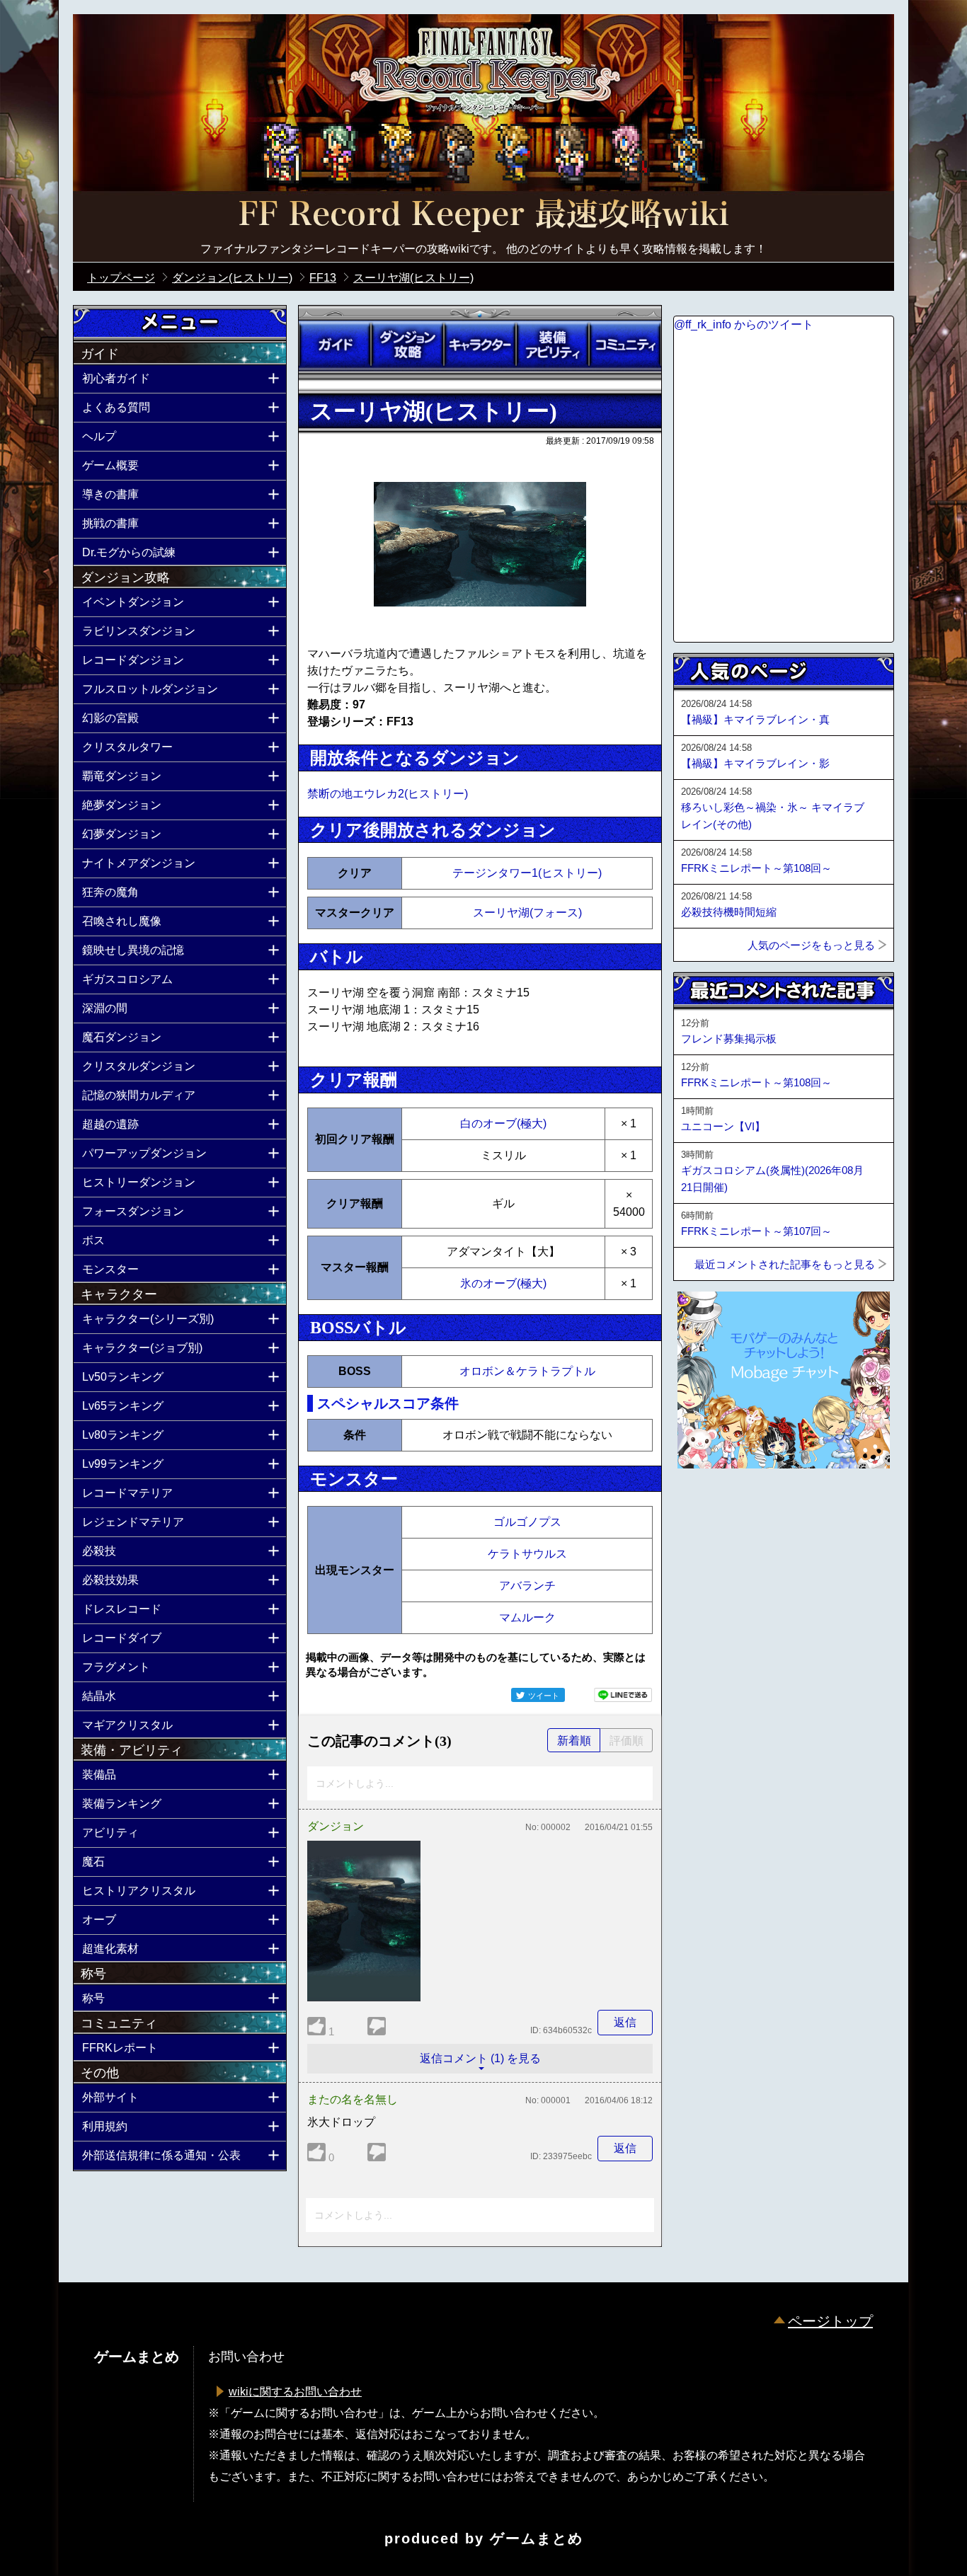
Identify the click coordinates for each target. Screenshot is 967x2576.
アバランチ (527, 1586)
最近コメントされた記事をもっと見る (785, 1264)
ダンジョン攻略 (407, 345)
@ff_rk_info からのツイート (744, 324)
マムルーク (527, 1617)
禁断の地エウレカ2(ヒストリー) (388, 794)
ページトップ (830, 2321)
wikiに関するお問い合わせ (295, 2392)
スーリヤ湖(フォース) (527, 913)
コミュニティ (625, 345)
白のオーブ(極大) (503, 1123)
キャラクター (480, 345)
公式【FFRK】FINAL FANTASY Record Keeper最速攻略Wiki (483, 216)
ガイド (335, 345)
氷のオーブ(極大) (503, 1283)
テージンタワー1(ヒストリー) (527, 873)
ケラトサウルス (527, 1554)
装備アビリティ (552, 345)
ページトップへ (709, 1507)
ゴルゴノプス (527, 1522)
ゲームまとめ (537, 2538)
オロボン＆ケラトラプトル (527, 1371)
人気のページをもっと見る (811, 945)
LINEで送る (623, 1695)
